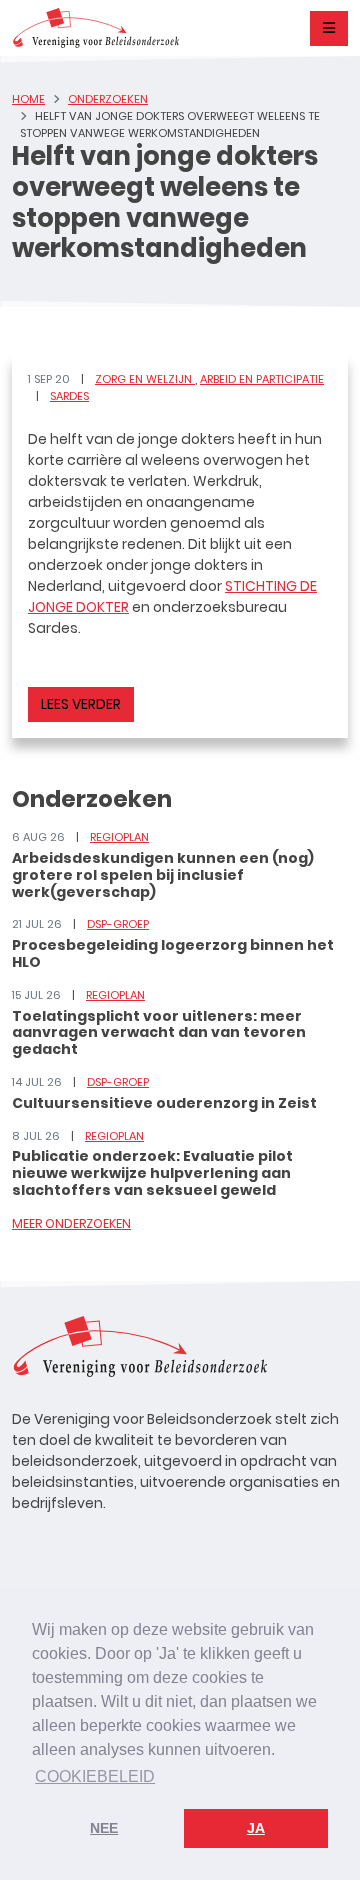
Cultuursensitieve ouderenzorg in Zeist (164, 1103)
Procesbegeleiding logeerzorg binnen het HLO (173, 953)
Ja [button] (256, 1828)
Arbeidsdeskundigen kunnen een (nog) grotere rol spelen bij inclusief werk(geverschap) (163, 875)
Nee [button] (104, 1828)
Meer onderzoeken (71, 1223)
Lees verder (81, 704)
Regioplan (119, 837)
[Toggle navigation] (329, 28)
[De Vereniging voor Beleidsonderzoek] (95, 28)
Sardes (69, 396)
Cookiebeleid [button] (95, 1776)
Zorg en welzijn (145, 379)
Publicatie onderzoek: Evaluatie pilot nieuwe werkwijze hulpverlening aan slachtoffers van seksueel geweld (152, 1173)
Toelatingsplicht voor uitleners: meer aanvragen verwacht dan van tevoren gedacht (159, 1033)
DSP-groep (118, 924)
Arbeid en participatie (262, 379)
